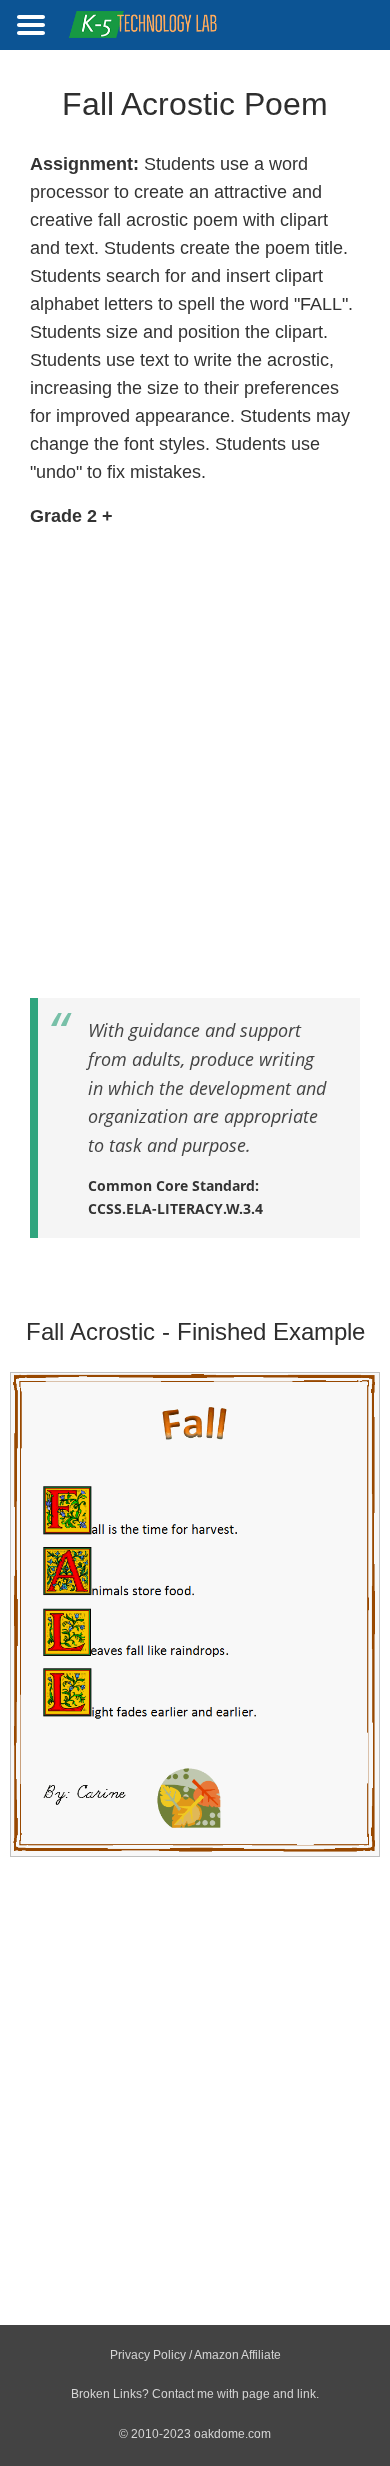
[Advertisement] (195, 753)
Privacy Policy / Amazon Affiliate (195, 2355)
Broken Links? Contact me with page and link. (195, 2394)
